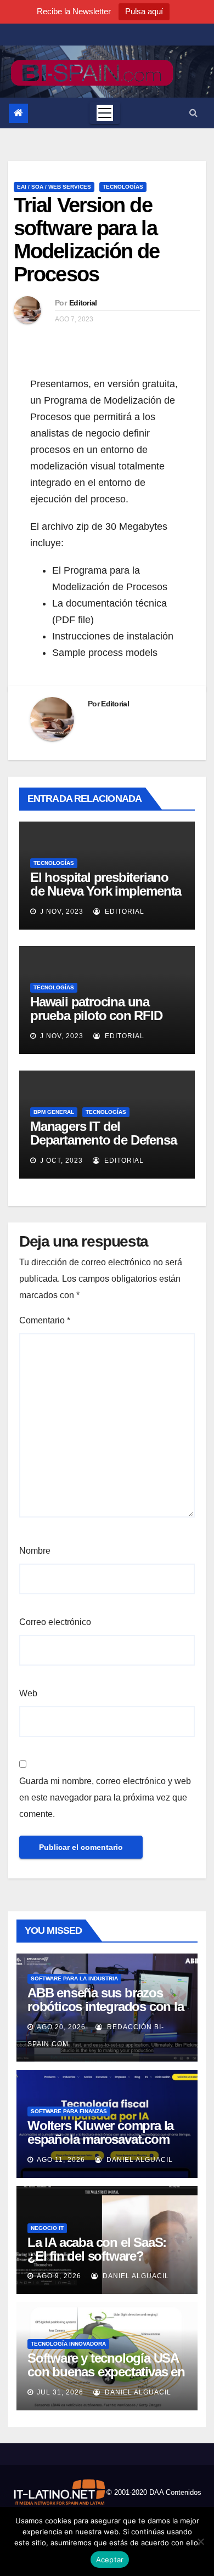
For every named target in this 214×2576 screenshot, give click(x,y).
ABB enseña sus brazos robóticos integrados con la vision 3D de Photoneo (106, 2006)
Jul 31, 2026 (60, 2392)
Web (28, 1693)
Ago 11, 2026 (61, 2160)
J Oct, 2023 (60, 1160)
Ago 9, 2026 (59, 2276)
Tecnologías (123, 187)
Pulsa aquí (144, 11)
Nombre (35, 1551)
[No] (200, 2541)
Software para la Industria (74, 1978)
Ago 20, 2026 (61, 2027)
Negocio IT (47, 2228)
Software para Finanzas (69, 2111)
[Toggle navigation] (105, 113)
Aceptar (110, 2560)
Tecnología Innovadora (68, 2344)
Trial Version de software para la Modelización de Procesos (87, 239)
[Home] (18, 113)
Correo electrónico (55, 1622)
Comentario (45, 1320)
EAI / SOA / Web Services (54, 187)
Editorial (83, 303)
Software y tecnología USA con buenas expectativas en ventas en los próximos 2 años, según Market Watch (106, 2379)
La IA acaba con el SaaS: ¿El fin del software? (97, 2249)
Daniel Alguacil (139, 2160)
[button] (193, 113)
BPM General (54, 1112)
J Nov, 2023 (61, 911)
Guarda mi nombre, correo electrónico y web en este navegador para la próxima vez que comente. (105, 1797)
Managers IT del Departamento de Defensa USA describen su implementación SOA (103, 1147)
